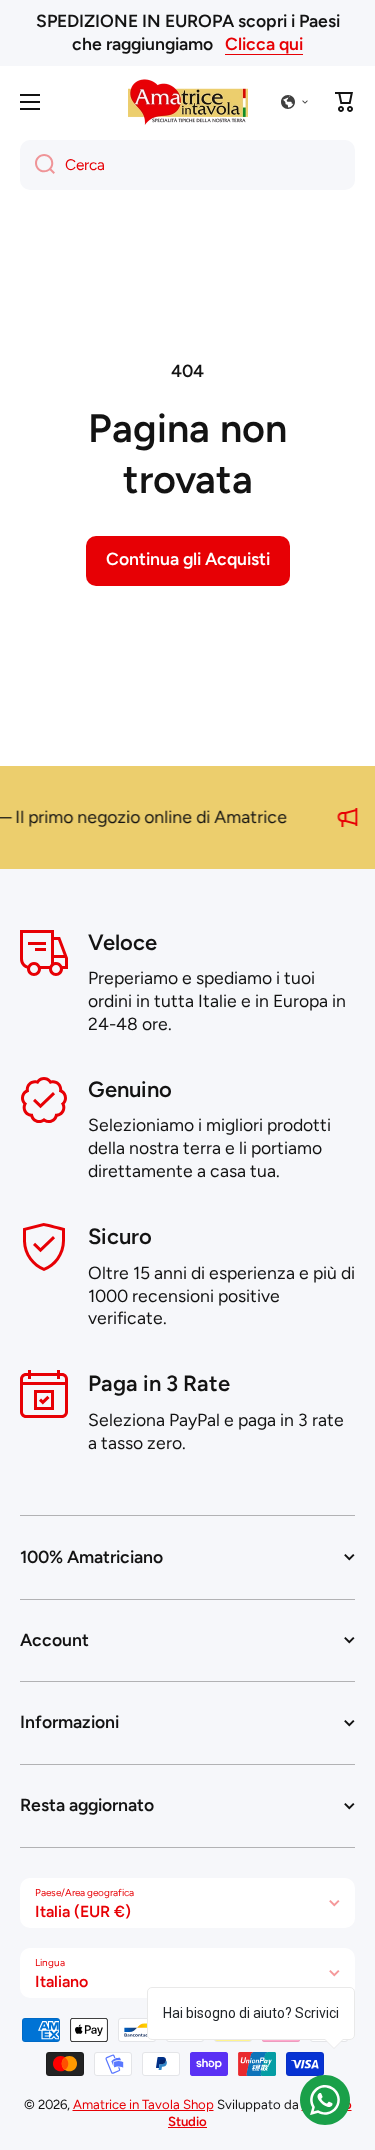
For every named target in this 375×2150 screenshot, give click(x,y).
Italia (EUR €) (83, 1911)
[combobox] (187, 165)
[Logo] (188, 102)
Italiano (61, 1981)
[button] (295, 102)
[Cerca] (37, 165)
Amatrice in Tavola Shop (143, 2104)
